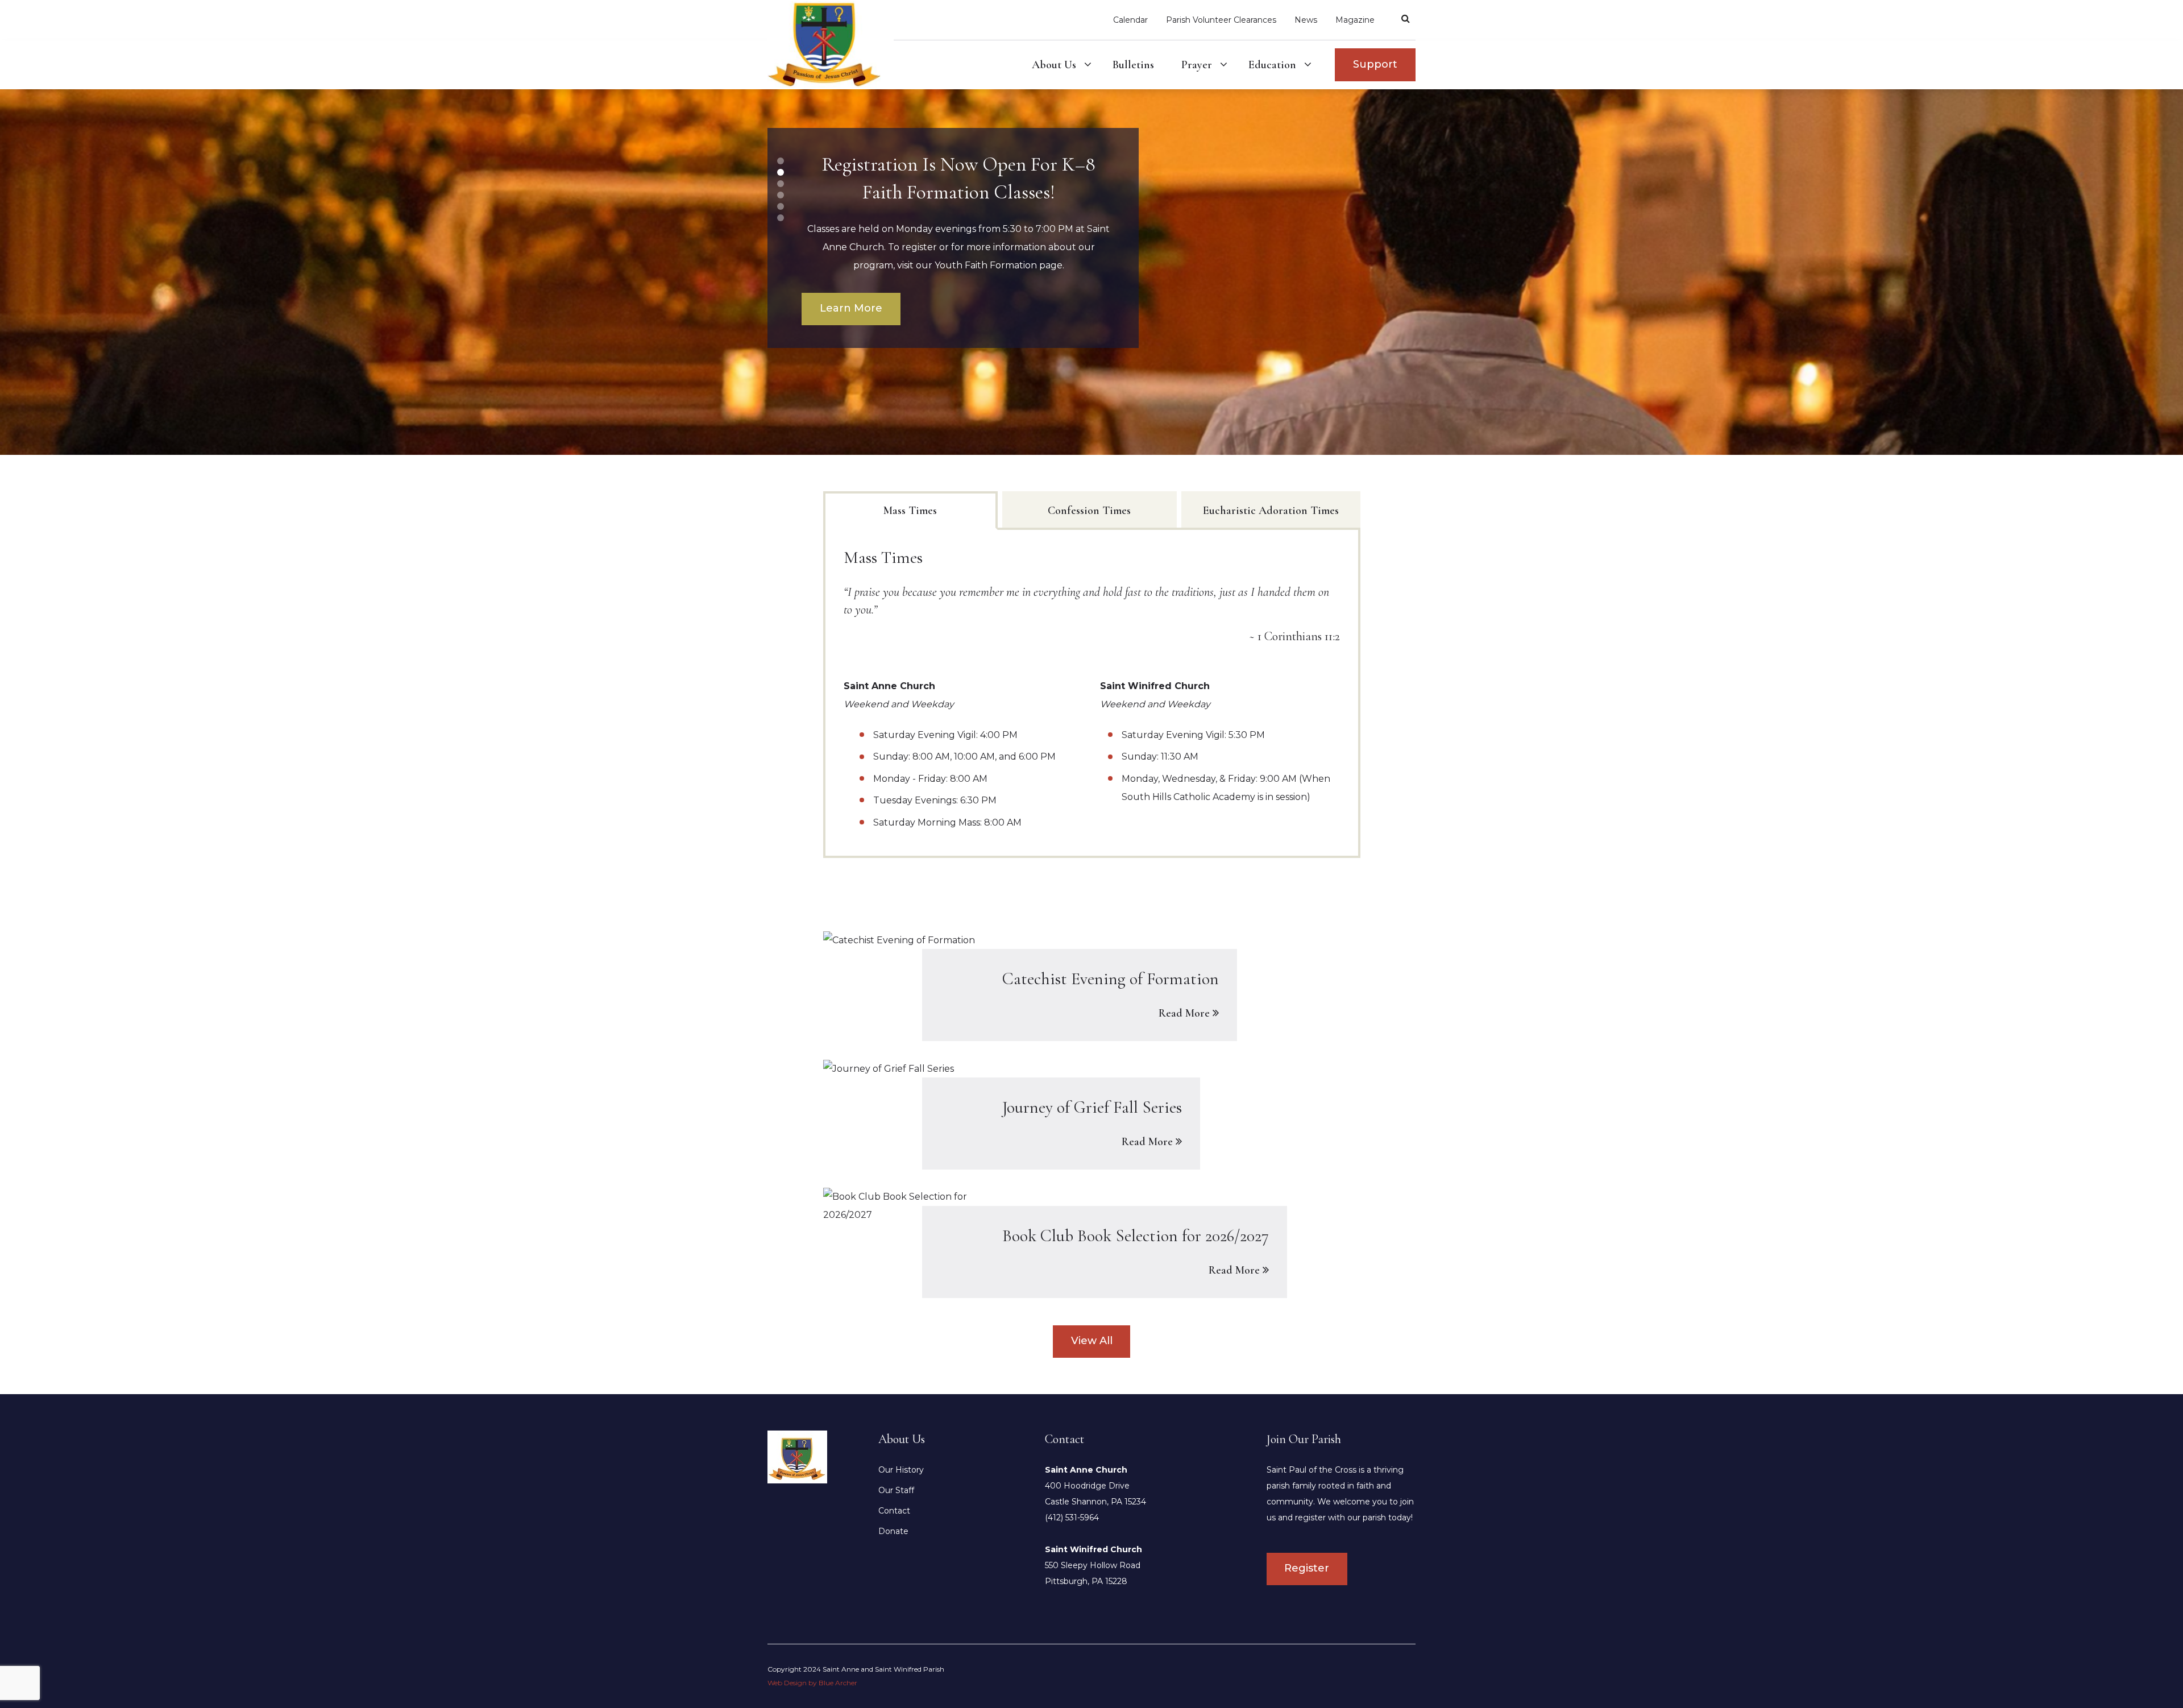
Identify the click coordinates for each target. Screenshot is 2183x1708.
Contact (894, 1511)
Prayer (1197, 65)
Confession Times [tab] (1089, 511)
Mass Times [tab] (910, 511)
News (1306, 20)
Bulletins (1133, 65)
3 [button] (781, 184)
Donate (893, 1531)
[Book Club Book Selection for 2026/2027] (1092, 1243)
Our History (901, 1470)
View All (1092, 1341)
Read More (1184, 1013)
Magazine (1355, 20)
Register (1307, 1568)
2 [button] (781, 172)
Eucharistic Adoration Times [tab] (1271, 511)
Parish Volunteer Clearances (1221, 20)
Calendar (1130, 20)
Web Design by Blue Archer (812, 1683)
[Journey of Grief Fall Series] (1092, 1114)
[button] (1088, 65)
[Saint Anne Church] (797, 1456)
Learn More (851, 308)
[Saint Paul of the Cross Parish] (831, 44)
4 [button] (781, 195)
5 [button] (781, 206)
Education (1272, 65)
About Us (1054, 65)
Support (1375, 64)
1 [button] (781, 161)
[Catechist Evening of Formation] (1092, 986)
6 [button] (781, 218)
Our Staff (896, 1490)
